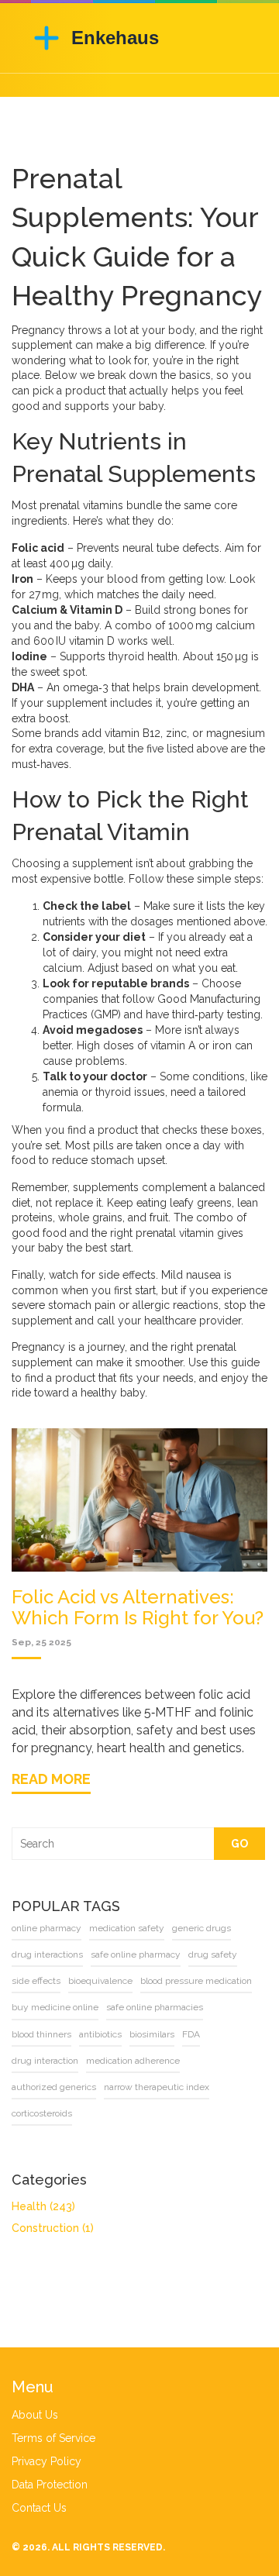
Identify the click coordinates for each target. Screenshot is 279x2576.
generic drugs (201, 1928)
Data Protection (50, 2485)
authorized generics (54, 2087)
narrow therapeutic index (157, 2087)
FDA (191, 2034)
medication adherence (133, 2061)
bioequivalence (100, 1981)
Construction (53, 2228)
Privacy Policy (46, 2461)
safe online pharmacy (136, 1954)
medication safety (127, 1928)
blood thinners (41, 2034)
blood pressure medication (196, 1981)
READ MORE (51, 1779)
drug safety (213, 1954)
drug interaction (45, 2061)
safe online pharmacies (155, 2007)
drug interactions (47, 1954)
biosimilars (152, 2034)
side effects (36, 1981)
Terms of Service (53, 2438)
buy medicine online (55, 2007)
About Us (35, 2415)
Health (43, 2206)
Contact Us (39, 2508)
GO (239, 1844)
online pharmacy (46, 1928)
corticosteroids (42, 2113)
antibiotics (100, 2034)
